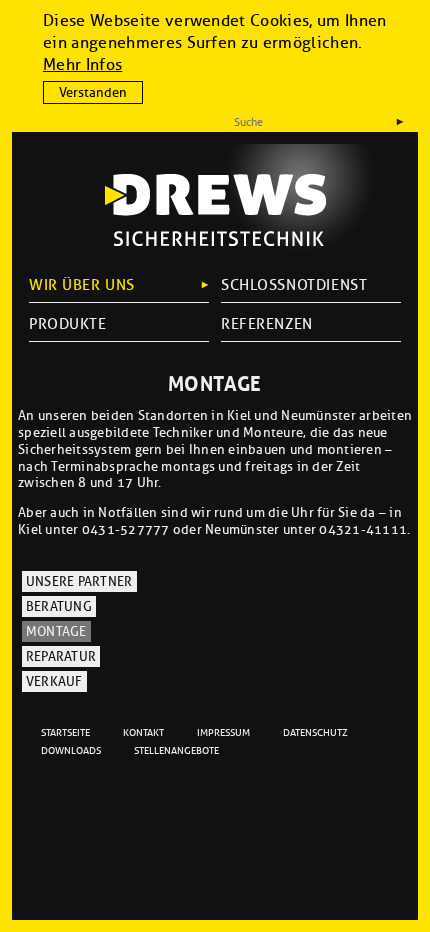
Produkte (68, 324)
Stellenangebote (176, 750)
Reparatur (61, 657)
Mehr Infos (82, 64)
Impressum (223, 732)
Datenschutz (315, 732)
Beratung (59, 607)
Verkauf (54, 682)
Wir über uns (82, 285)
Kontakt (143, 732)
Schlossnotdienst (294, 285)
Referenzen (267, 324)
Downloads (71, 750)
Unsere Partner (79, 582)
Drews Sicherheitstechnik (215, 210)
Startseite (65, 732)
